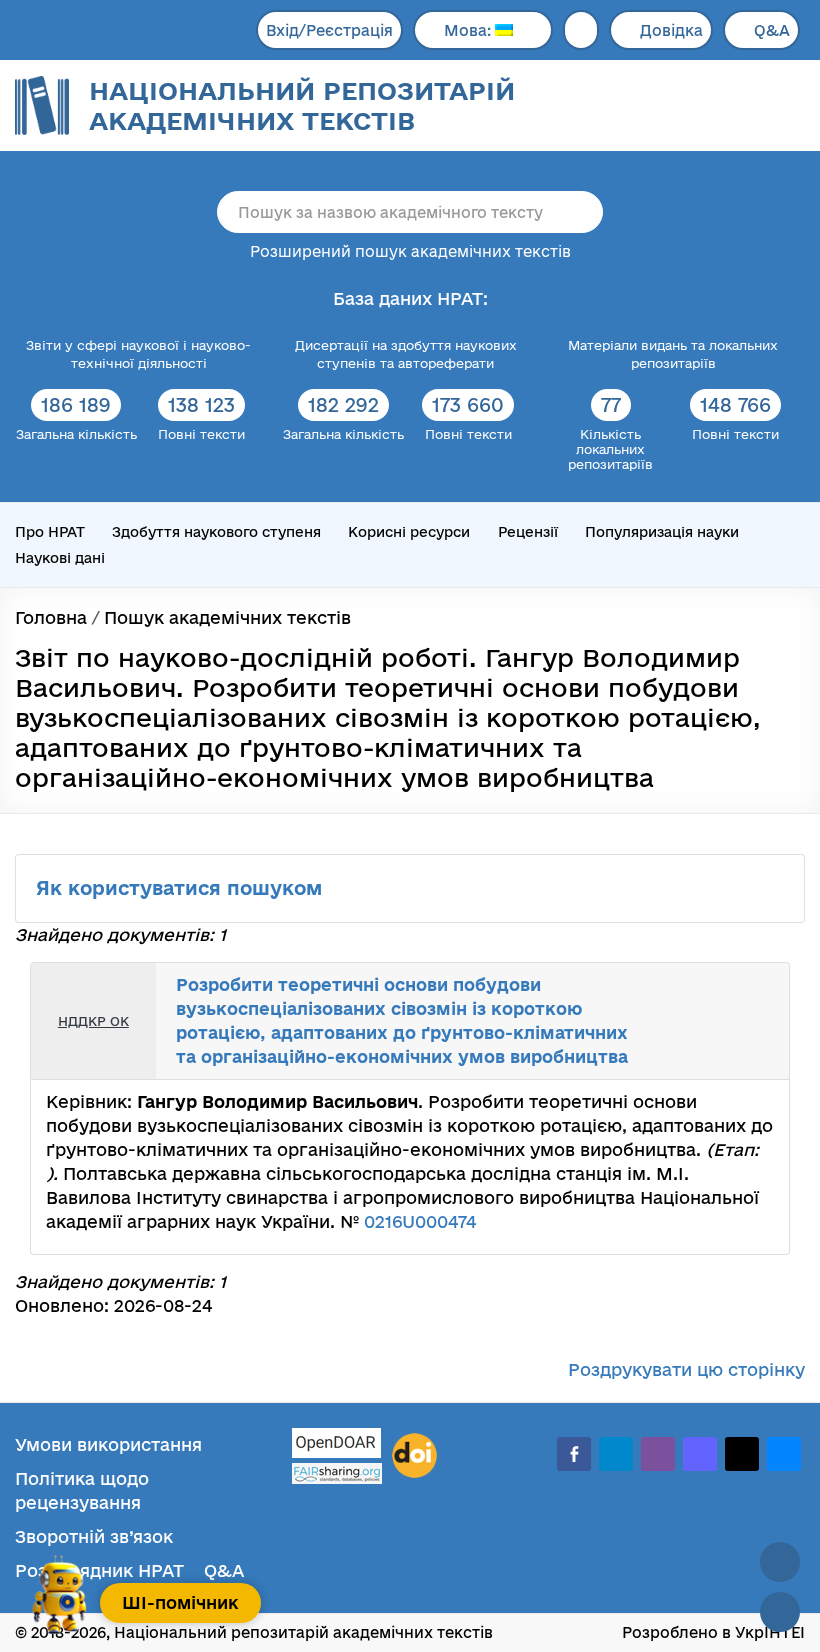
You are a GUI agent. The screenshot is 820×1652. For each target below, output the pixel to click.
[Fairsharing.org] (337, 1473)
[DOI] (414, 1456)
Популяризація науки (662, 532)
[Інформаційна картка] (714, 995)
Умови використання (108, 1444)
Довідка (671, 30)
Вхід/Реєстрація (329, 30)
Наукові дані (60, 558)
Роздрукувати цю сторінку (686, 1369)
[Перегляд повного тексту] (692, 995)
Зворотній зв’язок (94, 1536)
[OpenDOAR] (337, 1445)
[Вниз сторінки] (780, 1612)
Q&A (772, 30)
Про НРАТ (50, 532)
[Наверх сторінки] (780, 1562)
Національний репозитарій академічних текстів (302, 105)
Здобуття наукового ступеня (216, 532)
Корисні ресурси (409, 532)
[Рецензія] (758, 995)
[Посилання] (736, 995)
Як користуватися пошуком (182, 888)
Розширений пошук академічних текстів (410, 251)
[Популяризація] (758, 1048)
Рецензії (528, 532)
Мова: (469, 30)
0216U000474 (420, 1221)
